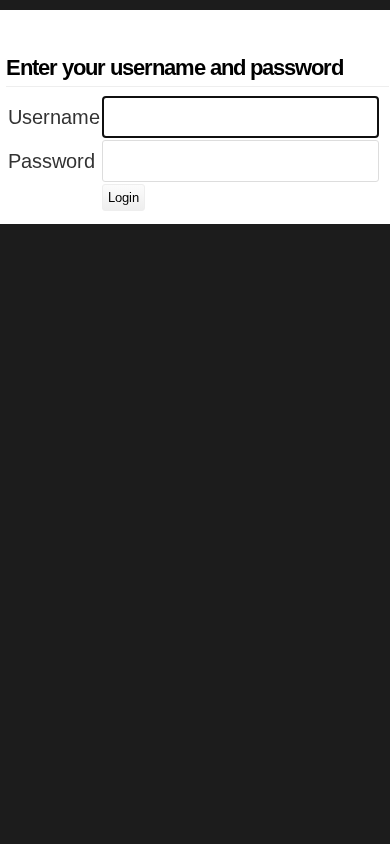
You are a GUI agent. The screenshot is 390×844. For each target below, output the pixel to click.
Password (51, 161)
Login (123, 197)
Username (54, 117)
